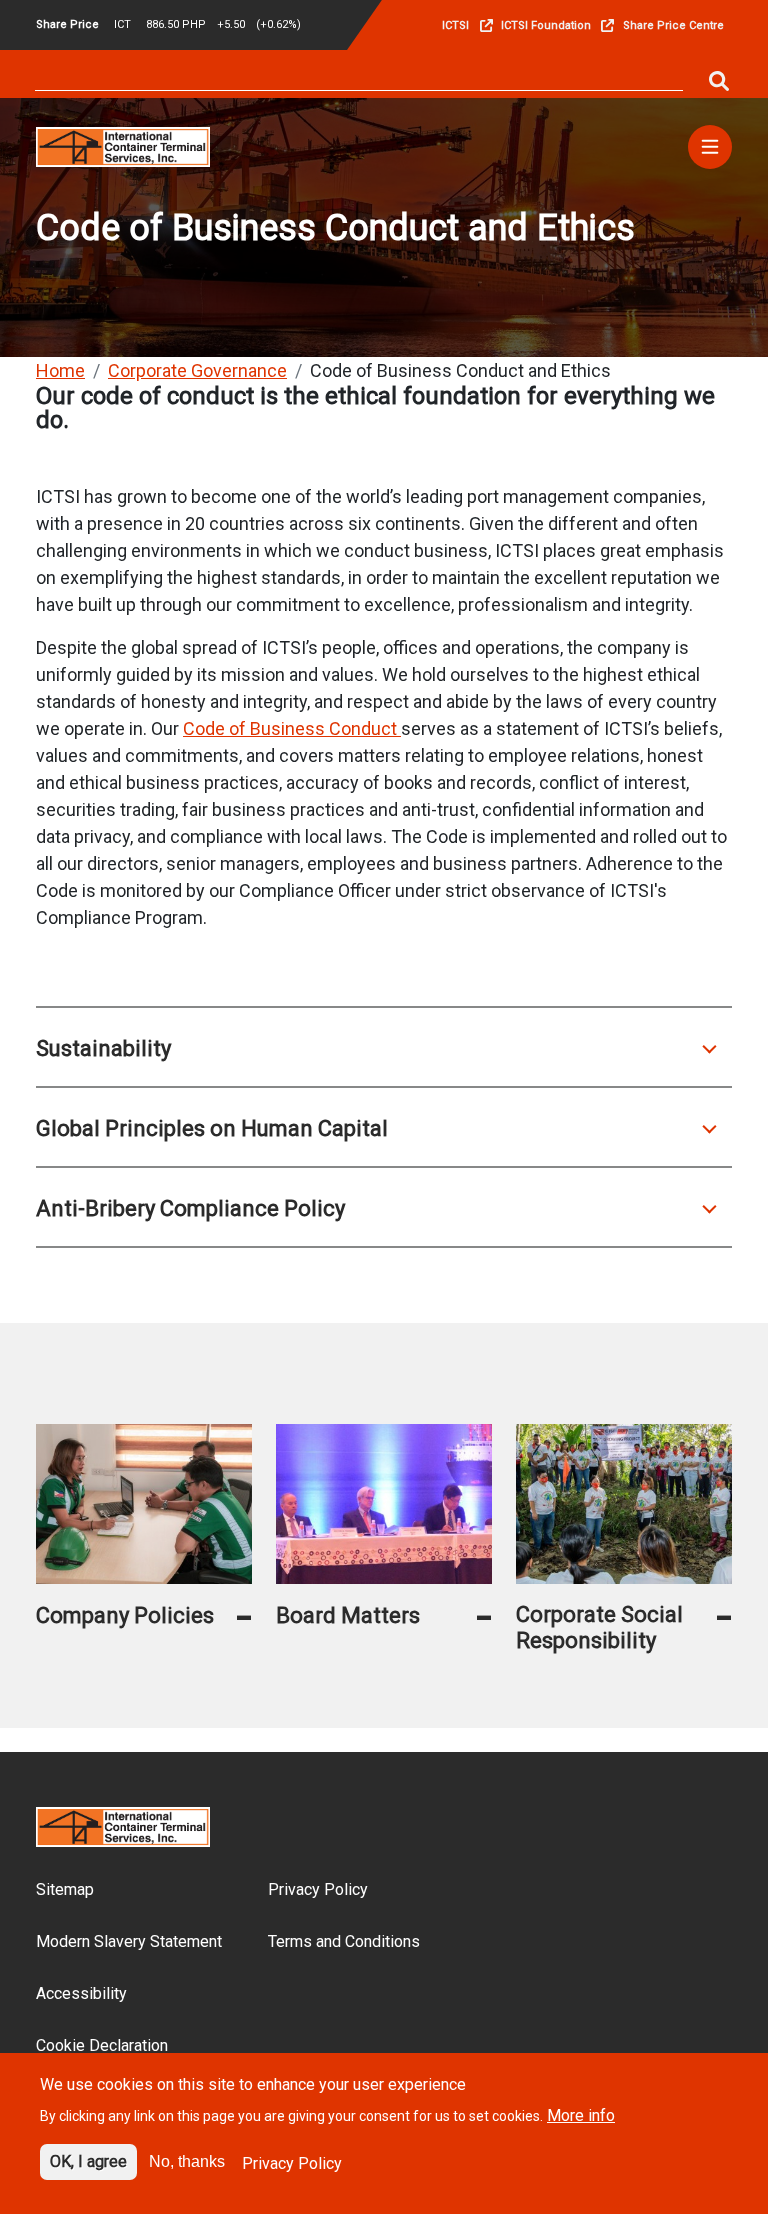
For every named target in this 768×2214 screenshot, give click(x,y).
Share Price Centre (673, 25)
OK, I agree (88, 2161)
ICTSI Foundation (546, 25)
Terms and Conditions (344, 1941)
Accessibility (81, 1993)
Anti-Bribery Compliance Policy (190, 1208)
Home (60, 370)
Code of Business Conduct (292, 728)
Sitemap (65, 1889)
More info (581, 2115)
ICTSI (455, 25)
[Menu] (710, 147)
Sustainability (103, 1048)
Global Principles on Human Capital (212, 1128)
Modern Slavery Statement (129, 1941)
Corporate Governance (197, 370)
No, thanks (187, 2161)
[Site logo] (123, 145)
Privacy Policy (318, 1889)
